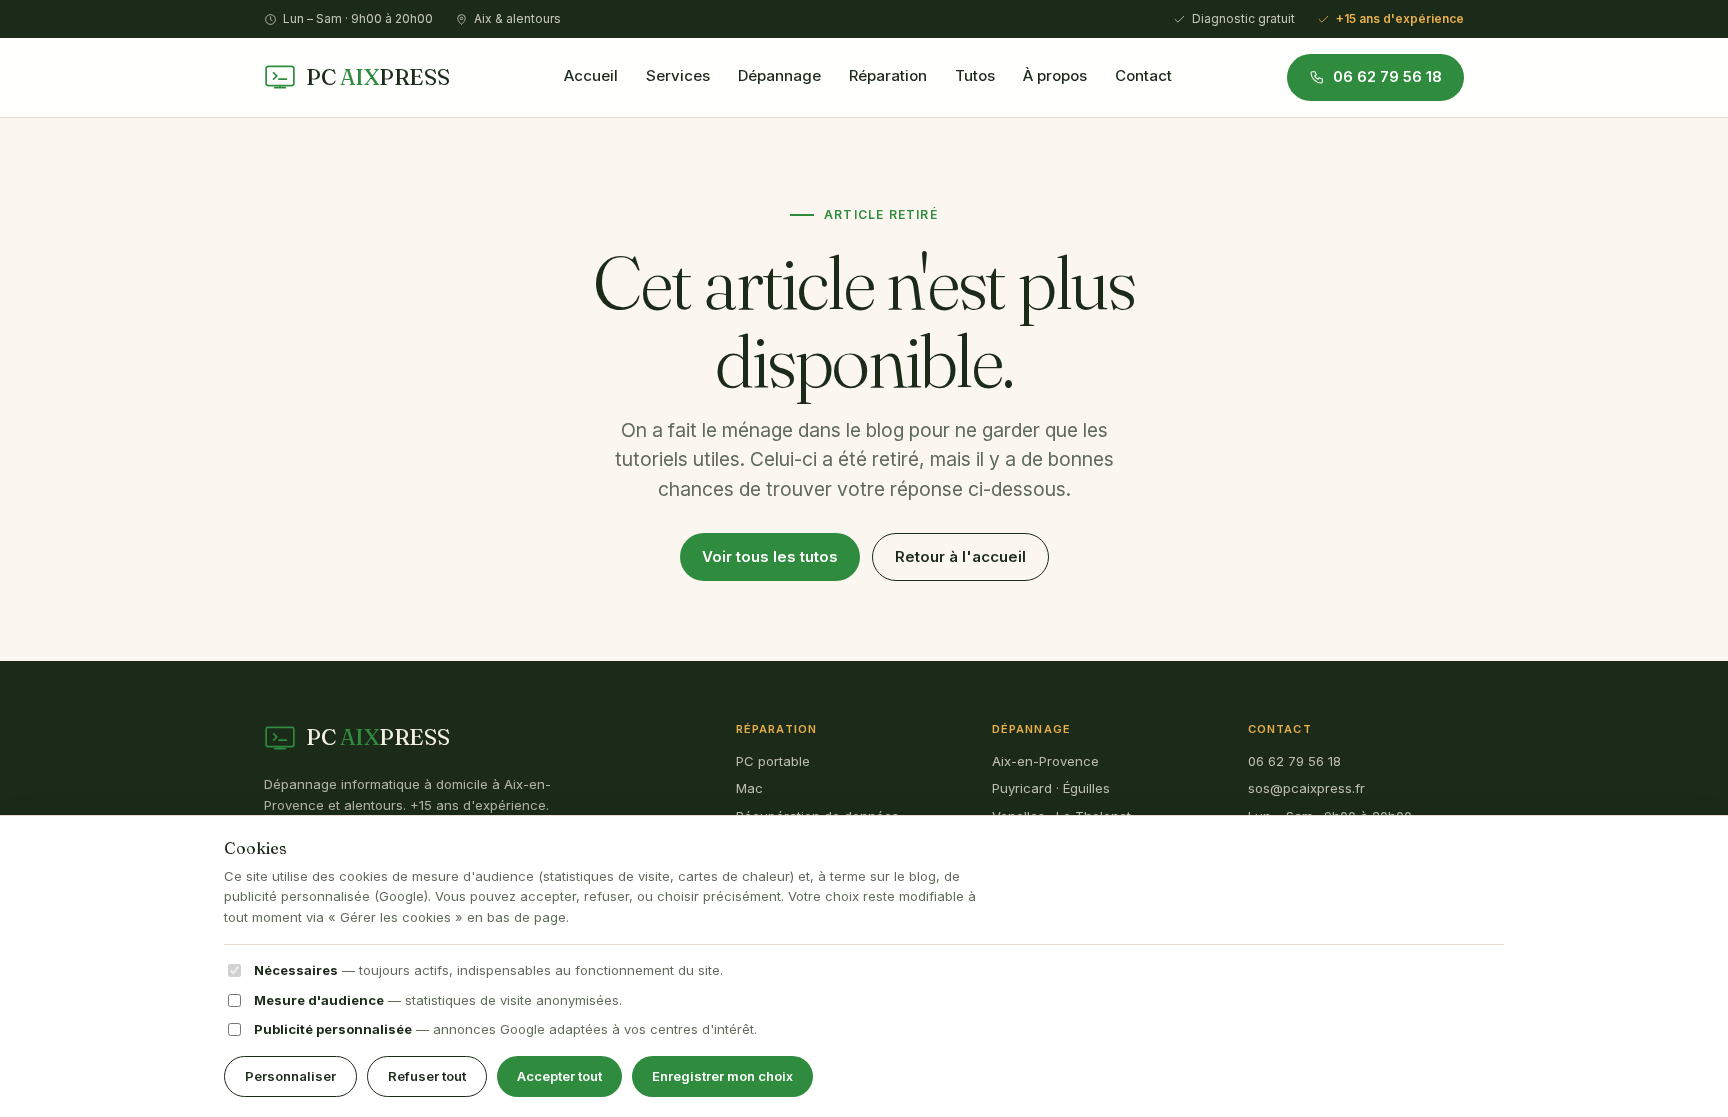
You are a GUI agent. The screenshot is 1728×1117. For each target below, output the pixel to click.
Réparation (888, 75)
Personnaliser (290, 1076)
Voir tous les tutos (770, 556)
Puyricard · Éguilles (1051, 788)
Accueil (591, 75)
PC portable (773, 761)
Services (678, 75)
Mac (749, 788)
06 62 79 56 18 (1294, 761)
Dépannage (779, 75)
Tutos (975, 75)
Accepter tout (559, 1076)
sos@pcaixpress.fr (1306, 788)
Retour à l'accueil (960, 556)
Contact (1143, 75)
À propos (1055, 75)
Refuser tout (427, 1076)
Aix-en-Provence (1045, 761)
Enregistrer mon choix (722, 1076)
